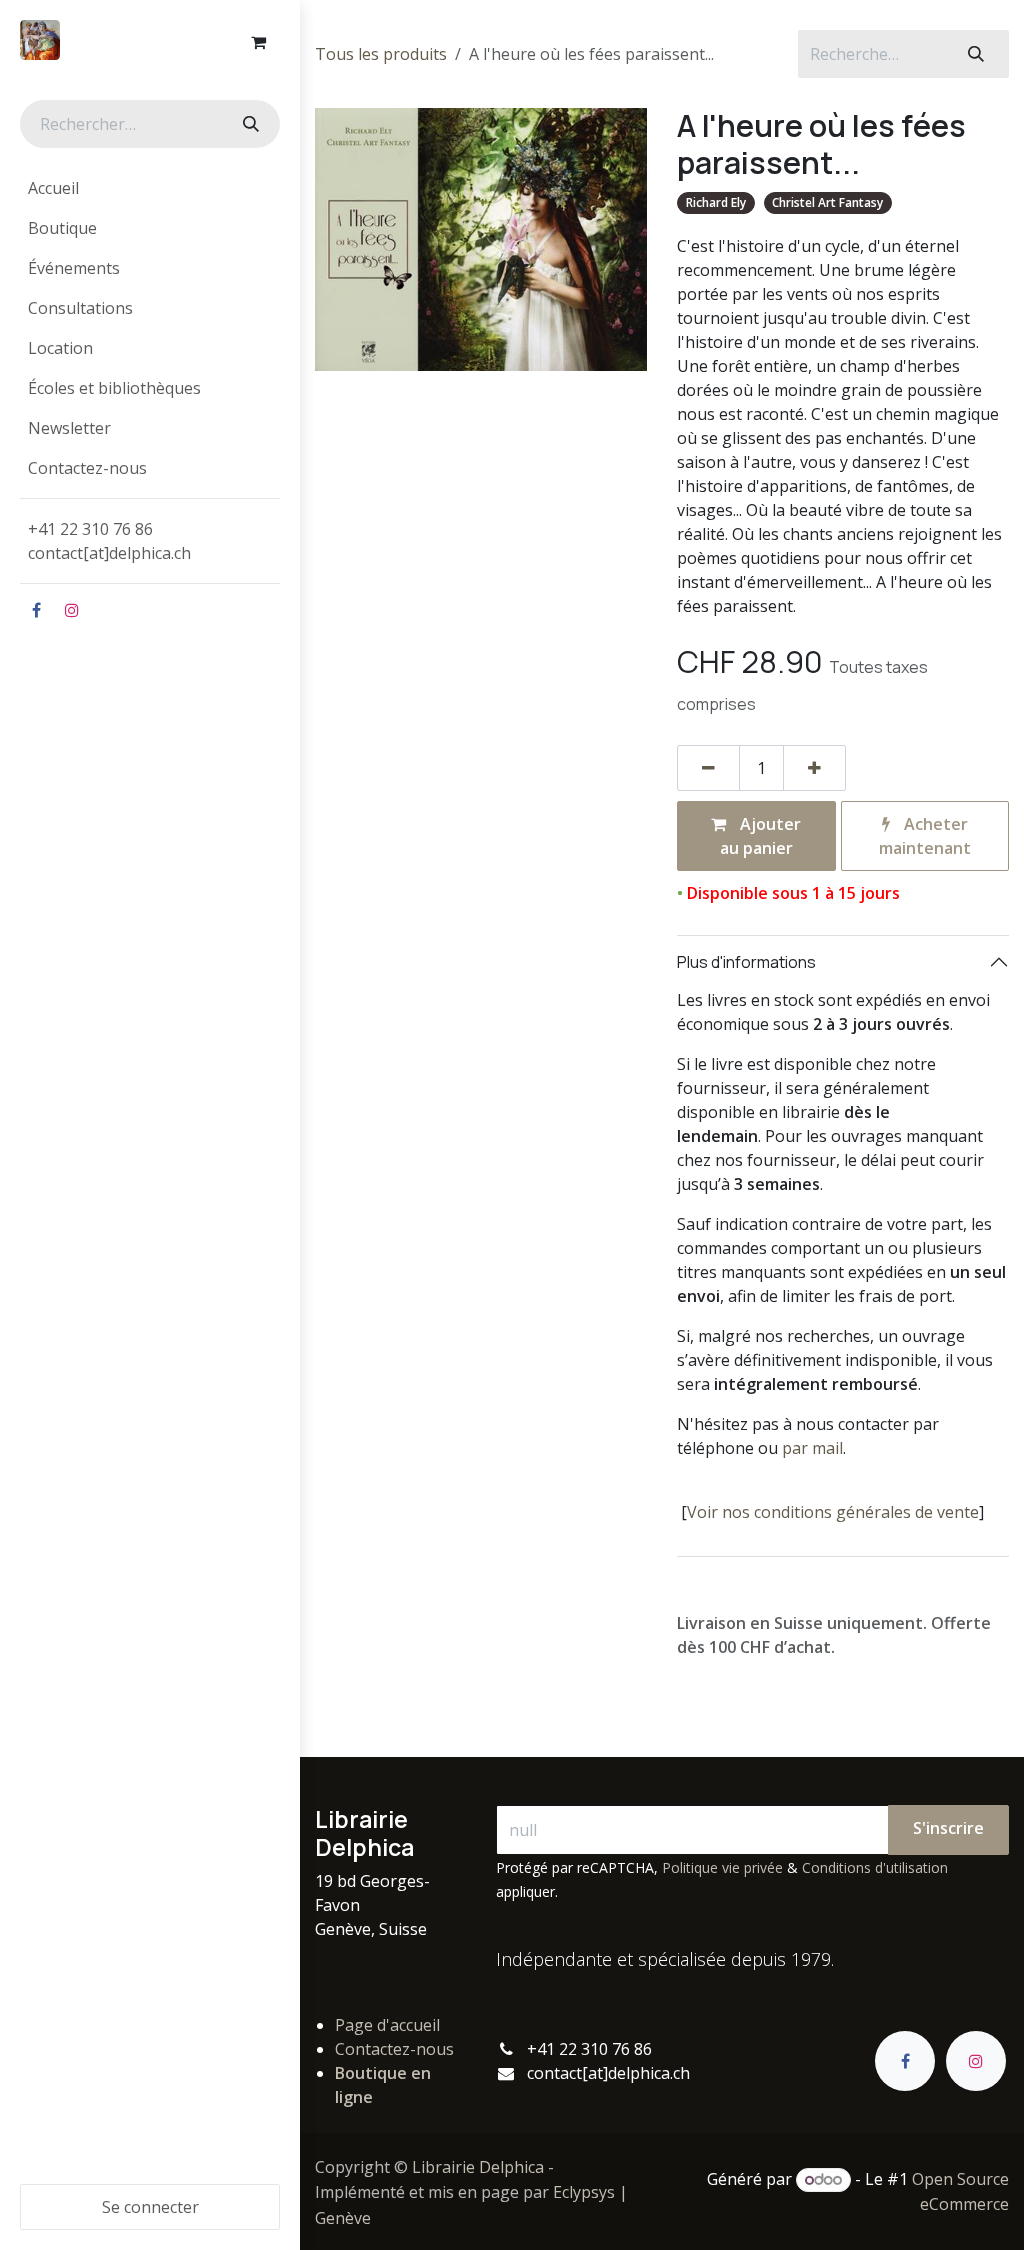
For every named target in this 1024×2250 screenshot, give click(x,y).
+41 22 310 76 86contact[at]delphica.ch (111, 541)
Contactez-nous (394, 2049)
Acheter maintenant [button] (925, 836)
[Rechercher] (249, 124)
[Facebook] (36, 610)
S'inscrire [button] (948, 1828)
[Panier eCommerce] (258, 42)
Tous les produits (381, 54)
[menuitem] (150, 188)
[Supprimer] (708, 768)
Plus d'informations (746, 962)
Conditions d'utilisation (875, 1867)
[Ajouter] (814, 768)
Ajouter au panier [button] (761, 836)
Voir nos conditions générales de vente (833, 1512)
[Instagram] (72, 610)
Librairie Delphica (478, 2167)
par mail (812, 1448)
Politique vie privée (722, 1867)
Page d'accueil (387, 2025)
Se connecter (150, 2207)
